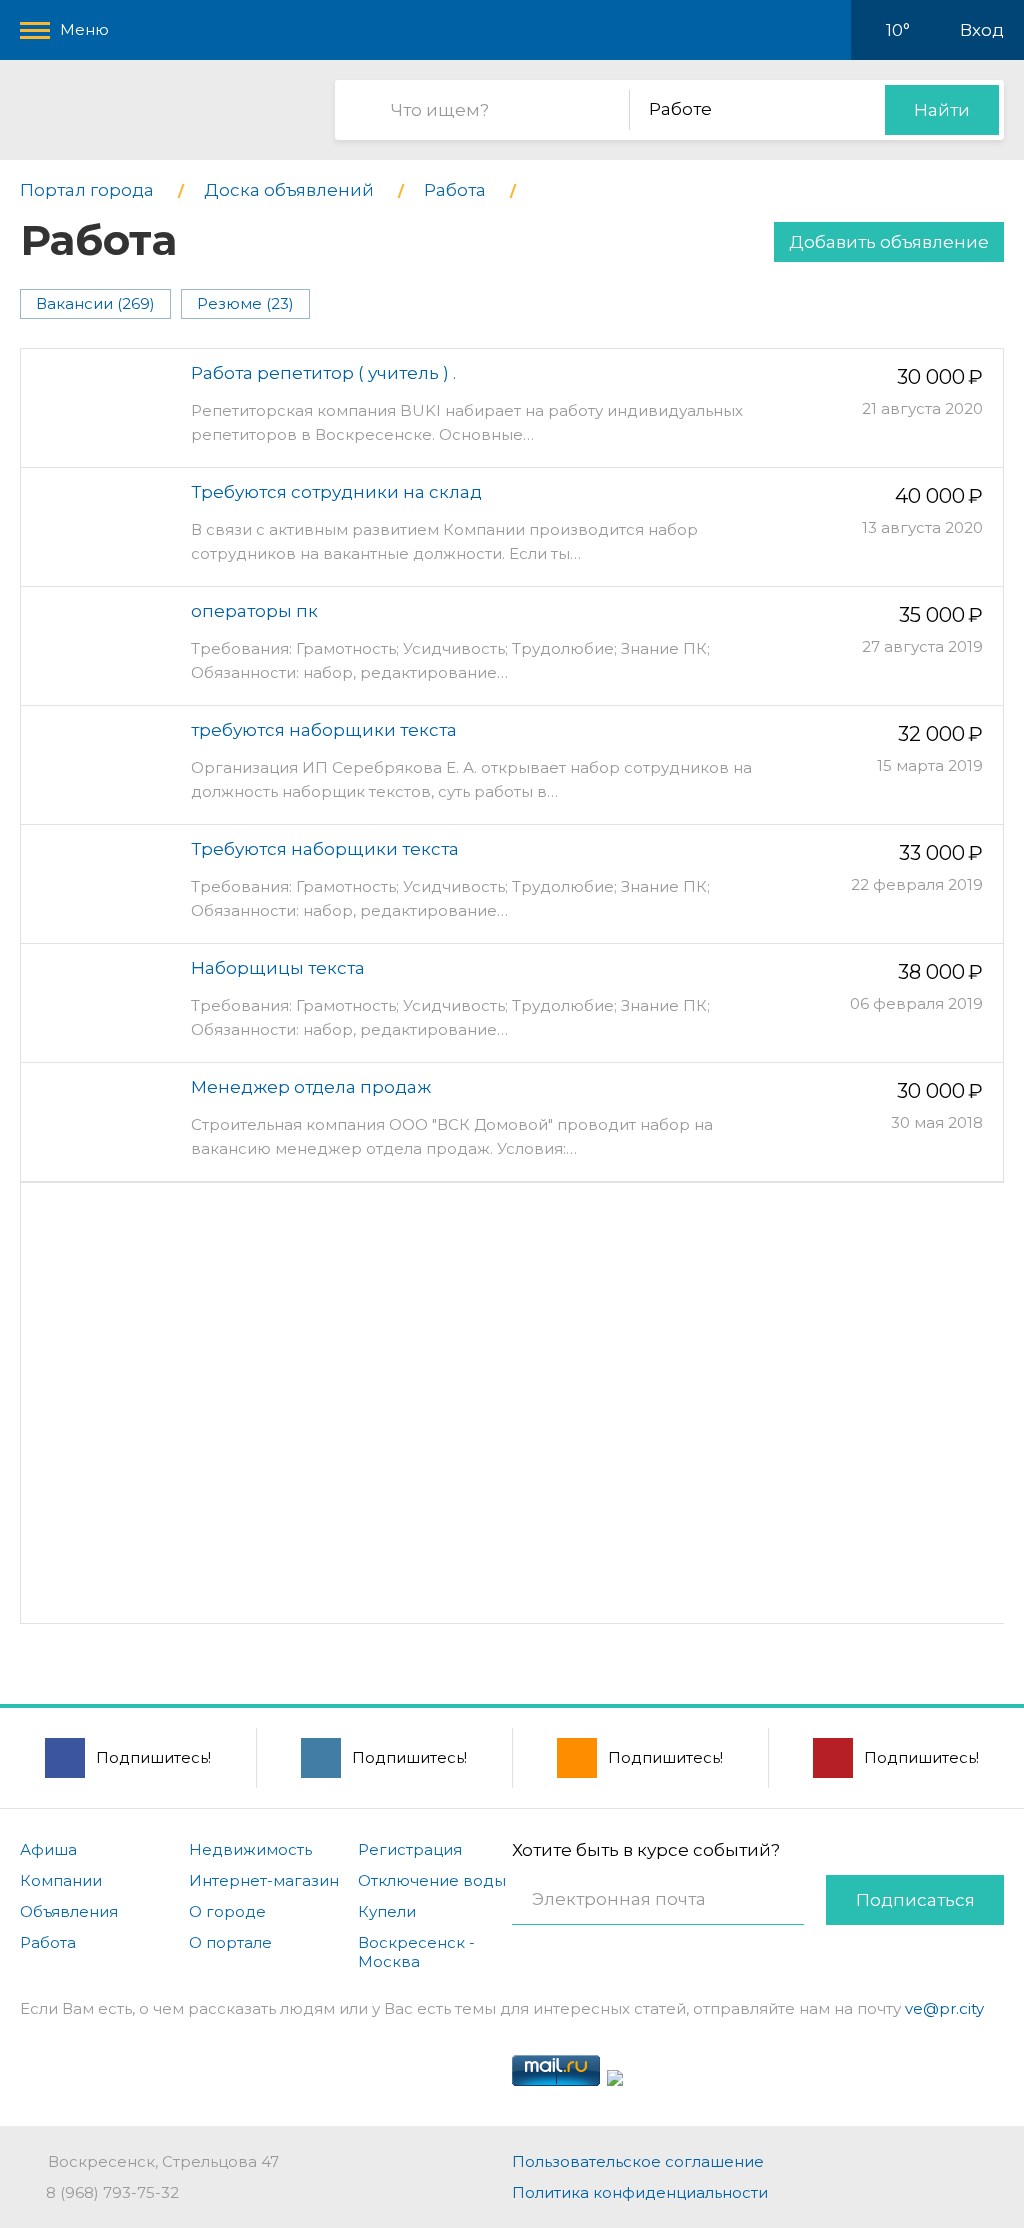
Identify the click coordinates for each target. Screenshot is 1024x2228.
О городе (227, 1911)
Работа (48, 1942)
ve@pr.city (944, 2008)
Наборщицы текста (278, 968)
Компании (61, 1880)
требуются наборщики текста (324, 730)
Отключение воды (432, 1880)
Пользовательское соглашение (638, 2161)
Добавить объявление (889, 242)
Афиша (48, 1849)
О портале (230, 1942)
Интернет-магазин (264, 1880)
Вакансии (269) (95, 303)
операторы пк (254, 611)
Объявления (69, 1911)
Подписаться (915, 1900)
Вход (982, 30)
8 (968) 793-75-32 (112, 2192)
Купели (387, 1911)
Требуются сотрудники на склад (336, 492)
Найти (942, 110)
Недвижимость (250, 1849)
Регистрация (410, 1849)
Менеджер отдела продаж (311, 1087)
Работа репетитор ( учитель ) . (323, 373)
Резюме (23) (245, 303)
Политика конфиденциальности (640, 2192)
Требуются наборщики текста (325, 849)
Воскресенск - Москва (416, 1952)
